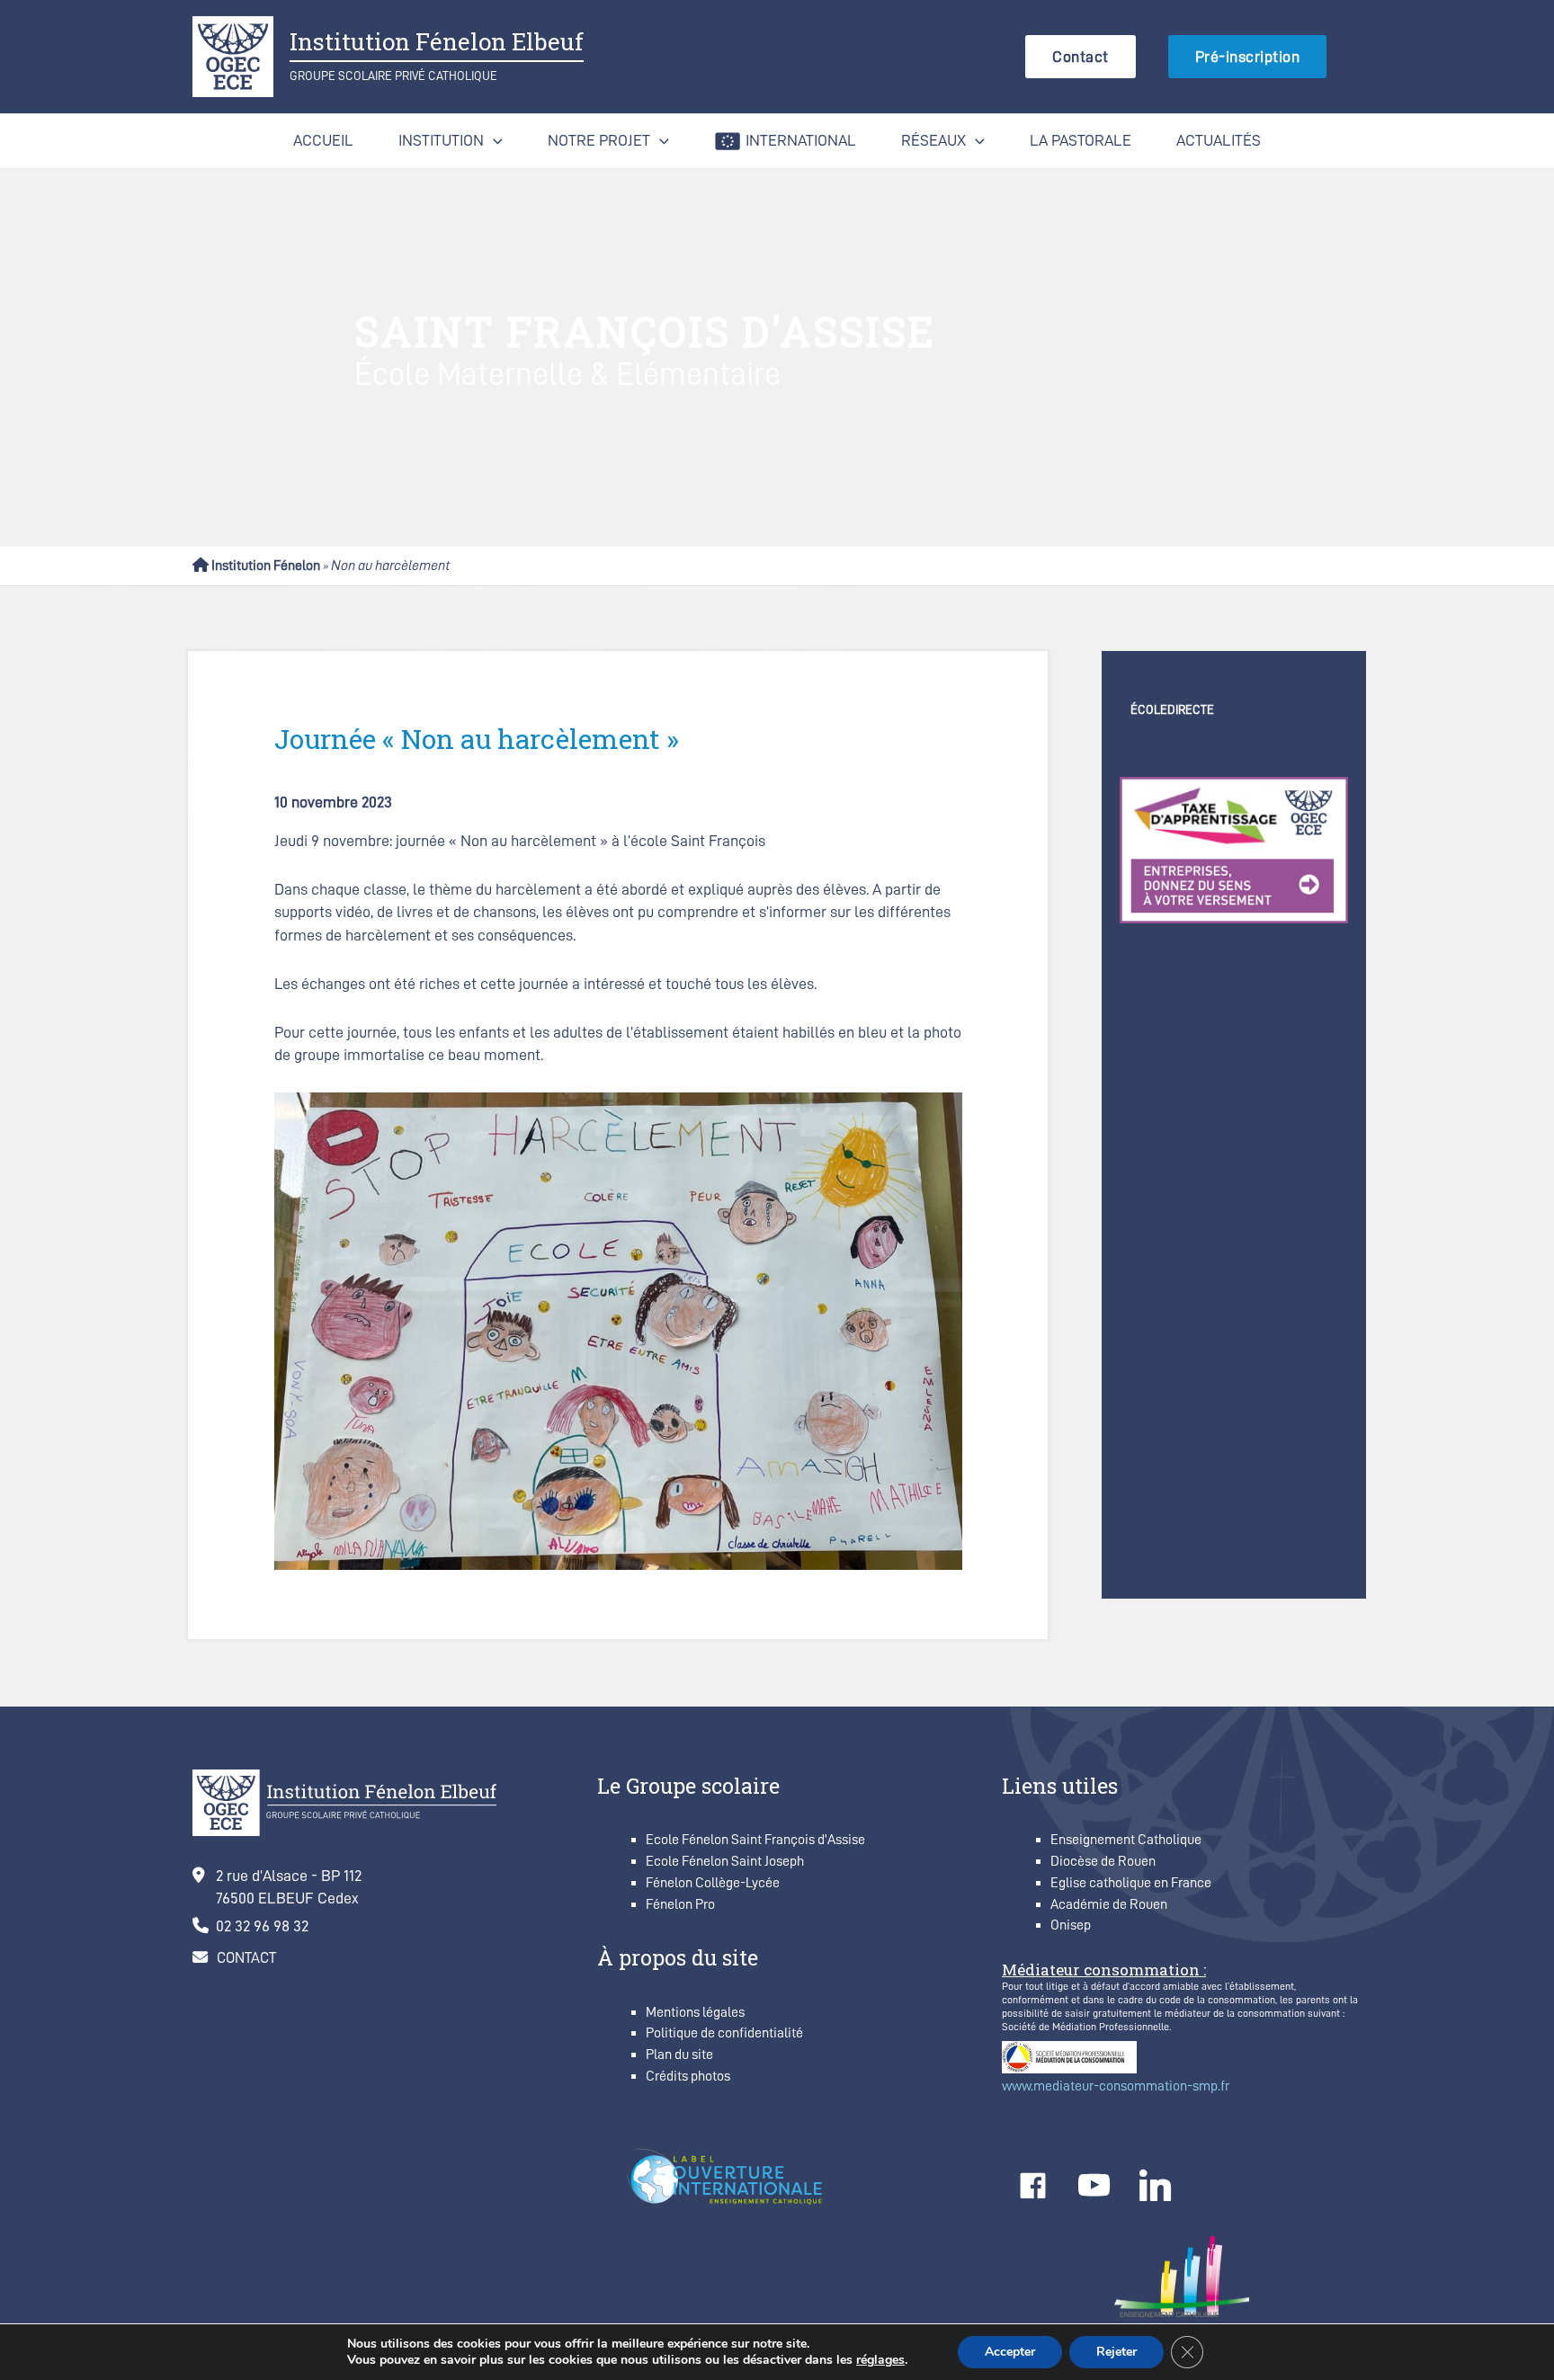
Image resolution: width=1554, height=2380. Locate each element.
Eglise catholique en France (1131, 1883)
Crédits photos (688, 2076)
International (801, 140)
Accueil (323, 140)
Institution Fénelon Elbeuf (437, 41)
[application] (1336, 56)
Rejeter (1116, 2352)
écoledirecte (1172, 709)
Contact (1081, 57)
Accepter (1010, 2352)
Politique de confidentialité (724, 2033)
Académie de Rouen (1109, 1904)
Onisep (1071, 1925)
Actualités (1219, 140)
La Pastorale (1081, 140)
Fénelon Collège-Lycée (713, 1883)
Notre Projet (599, 140)
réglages (880, 2360)
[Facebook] (1032, 2186)
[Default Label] (1094, 2186)
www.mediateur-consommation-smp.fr (1116, 2086)
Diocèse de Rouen (1103, 1861)
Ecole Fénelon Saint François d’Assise (755, 1840)
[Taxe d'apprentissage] (1234, 849)
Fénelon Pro (680, 1904)
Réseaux (933, 140)
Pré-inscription (1248, 57)
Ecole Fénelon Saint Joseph (725, 1861)
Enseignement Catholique (1126, 1840)
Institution (441, 140)
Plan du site (679, 2055)
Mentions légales (695, 2012)
